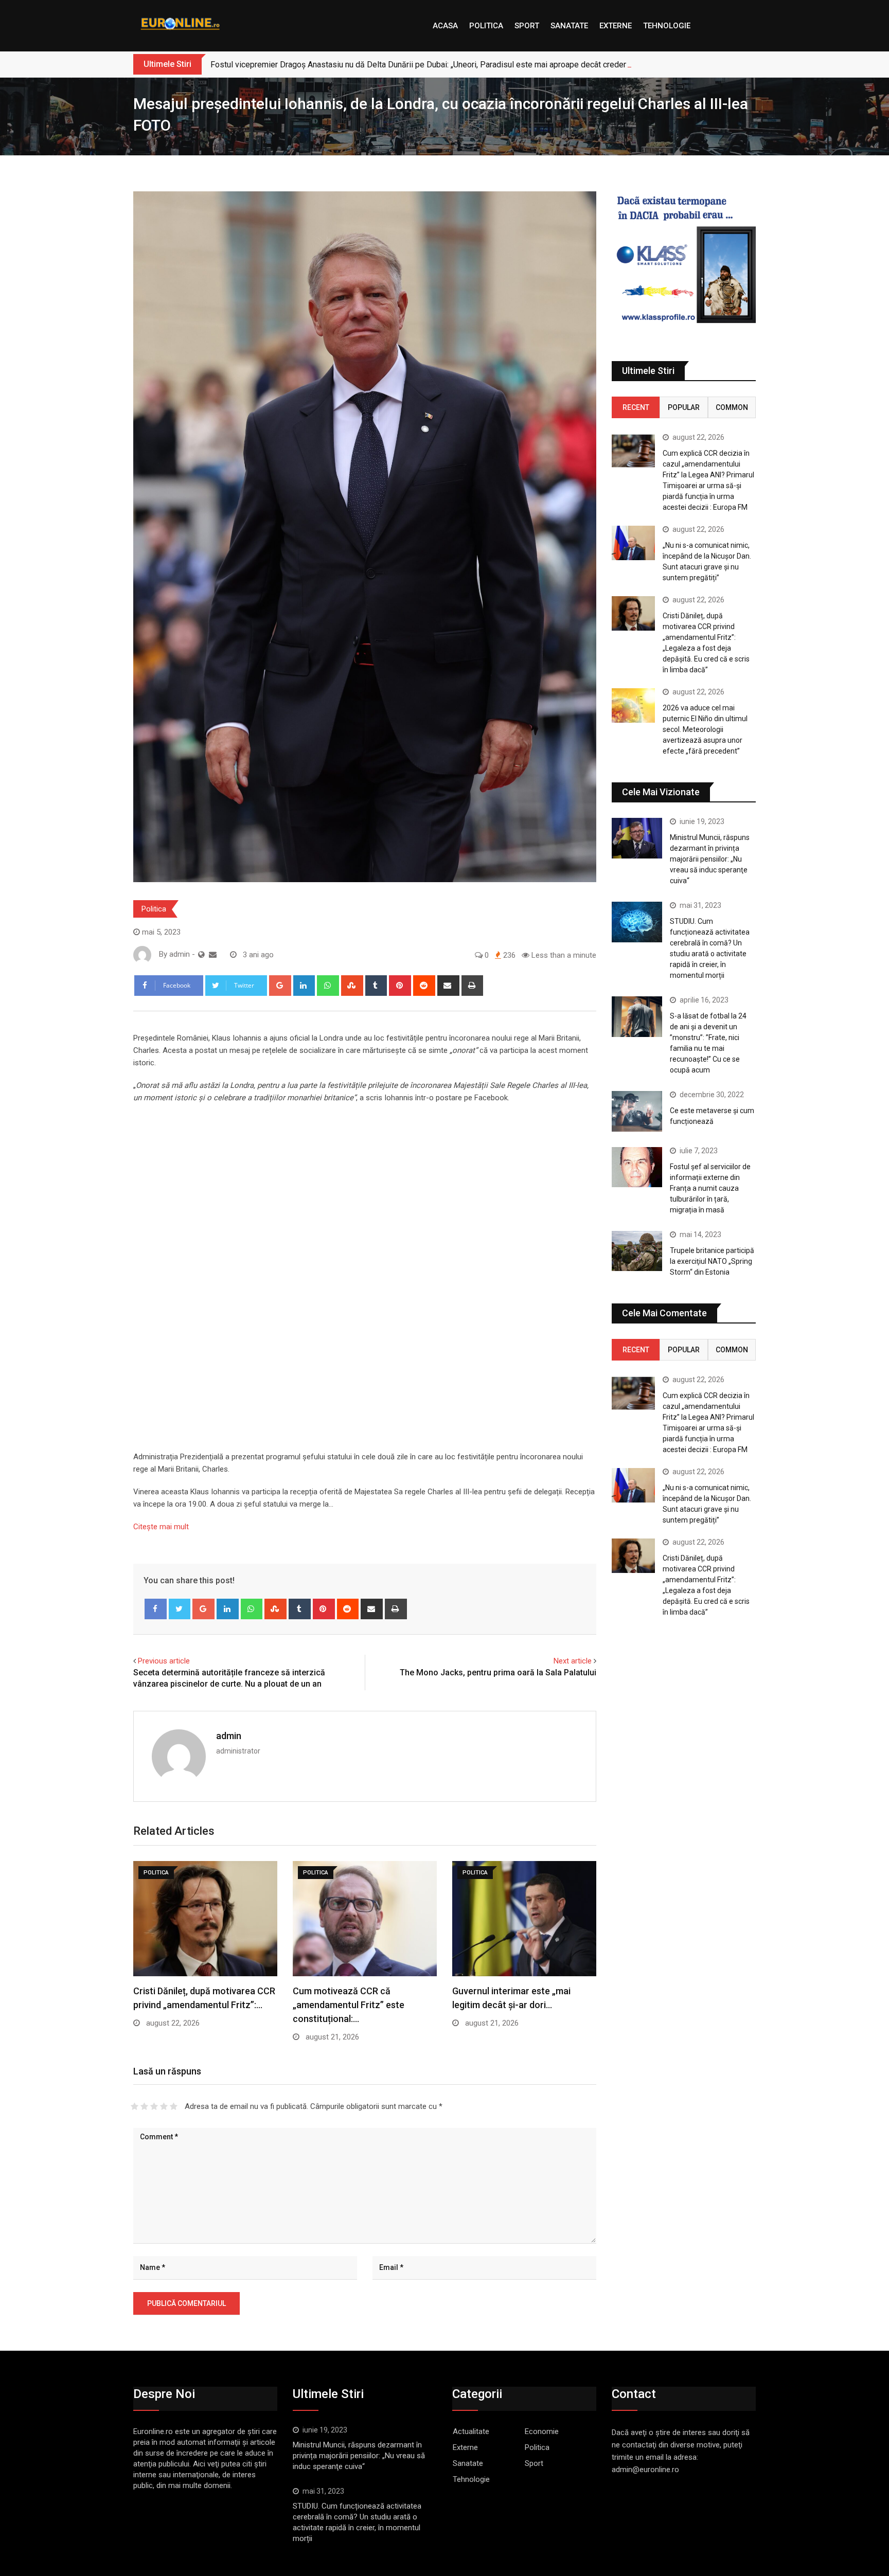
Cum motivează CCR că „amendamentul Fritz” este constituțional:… (349, 2005)
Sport (527, 26)
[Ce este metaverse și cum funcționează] (637, 1111)
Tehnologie (667, 26)
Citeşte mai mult (161, 1527)
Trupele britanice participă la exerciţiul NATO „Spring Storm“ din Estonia (712, 1261)
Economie (542, 2431)
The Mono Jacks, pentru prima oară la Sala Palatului (498, 1672)
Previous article (164, 1661)
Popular (684, 407)
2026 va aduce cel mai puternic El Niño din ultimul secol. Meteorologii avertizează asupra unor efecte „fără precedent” (705, 729)
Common (732, 407)
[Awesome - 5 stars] (174, 2106)
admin (229, 1736)
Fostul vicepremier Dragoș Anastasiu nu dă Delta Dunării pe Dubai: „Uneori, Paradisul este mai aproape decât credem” (422, 65)
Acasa (445, 26)
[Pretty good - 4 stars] (164, 2106)
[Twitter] (180, 1609)
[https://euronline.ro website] (201, 955)
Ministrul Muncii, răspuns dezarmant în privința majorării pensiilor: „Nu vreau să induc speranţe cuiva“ (710, 859)
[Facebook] (156, 1609)
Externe (616, 26)
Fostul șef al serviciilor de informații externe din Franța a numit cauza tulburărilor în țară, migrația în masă (710, 1188)
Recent (636, 407)
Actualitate (471, 2431)
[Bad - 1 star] (135, 2106)
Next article (573, 1661)
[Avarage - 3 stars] (154, 2106)
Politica (486, 26)
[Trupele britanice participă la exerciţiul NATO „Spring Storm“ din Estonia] (637, 1251)
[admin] (213, 955)
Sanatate (569, 26)
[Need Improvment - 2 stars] (144, 2106)
